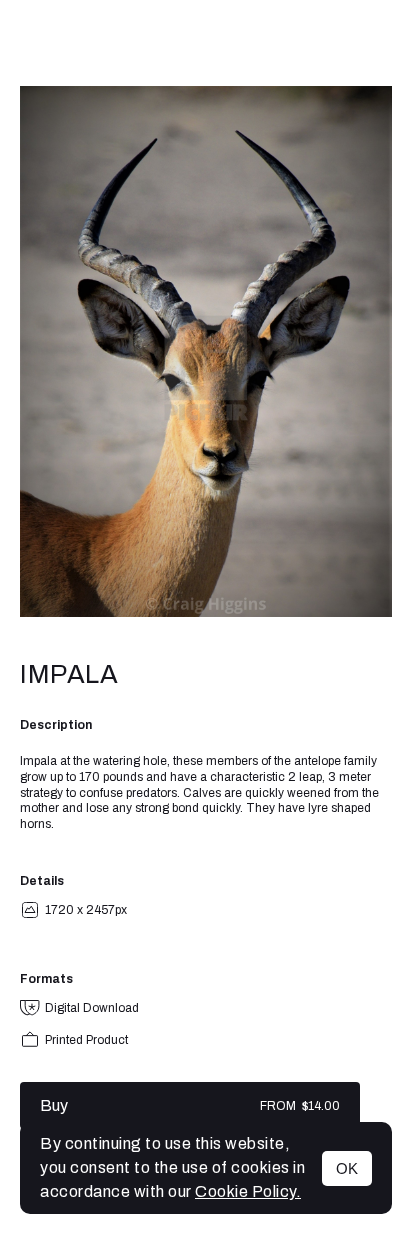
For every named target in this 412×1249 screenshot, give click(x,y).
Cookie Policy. (248, 1191)
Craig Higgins (206, 43)
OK (347, 1168)
